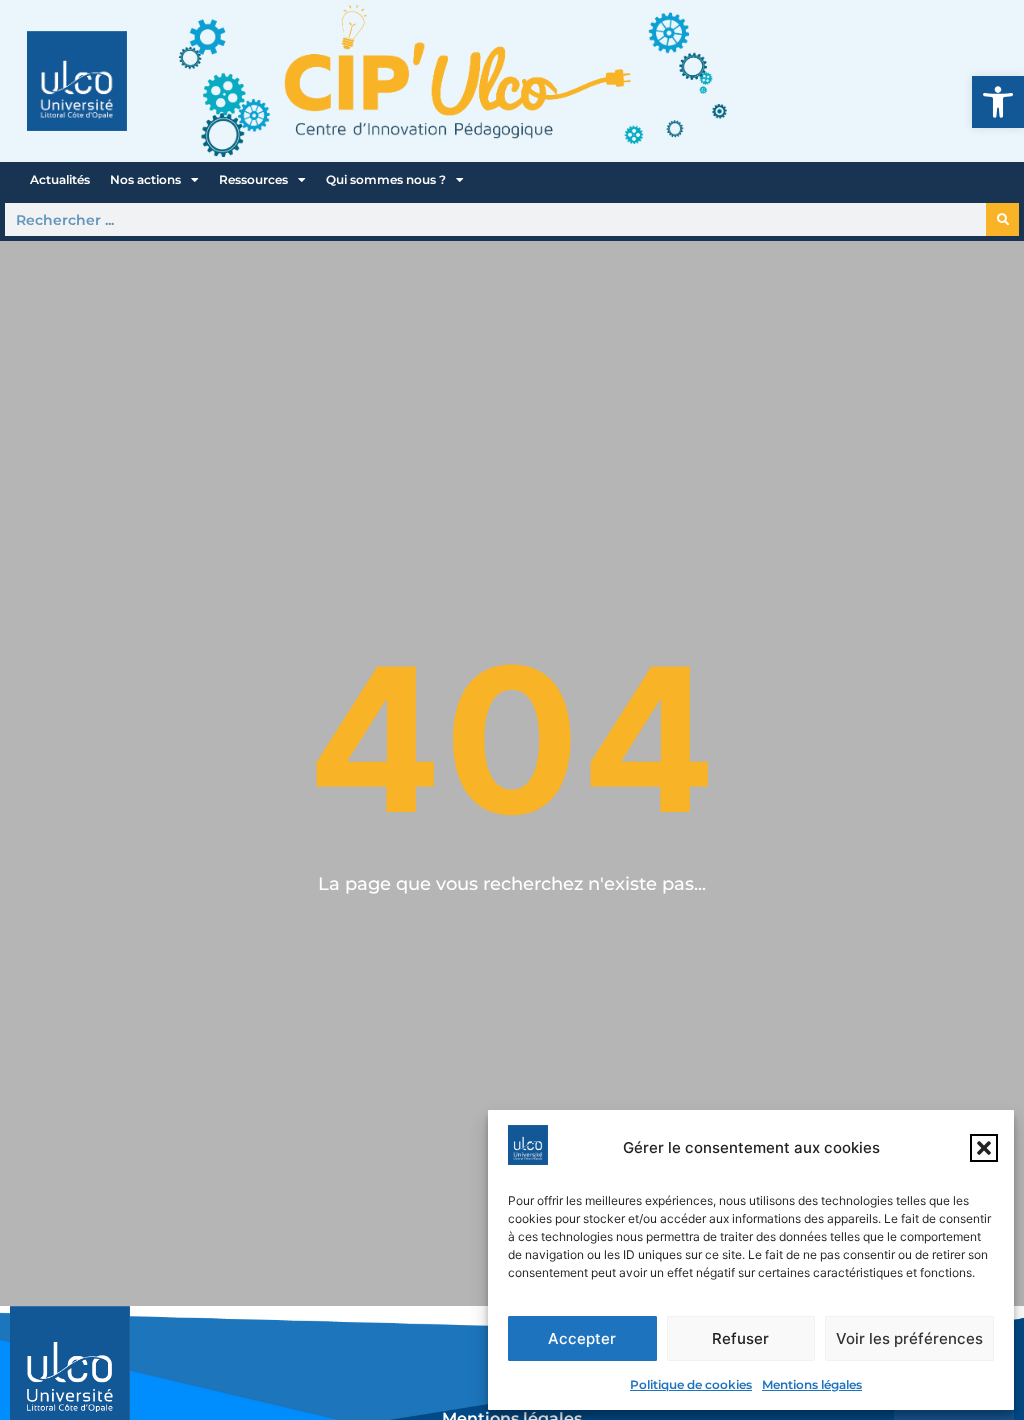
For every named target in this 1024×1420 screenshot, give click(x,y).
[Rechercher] (1002, 219)
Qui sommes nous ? (386, 179)
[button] (998, 102)
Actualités (60, 179)
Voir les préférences (909, 1338)
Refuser (740, 1338)
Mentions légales (812, 1384)
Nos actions (145, 179)
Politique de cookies (691, 1384)
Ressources (253, 179)
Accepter (582, 1338)
